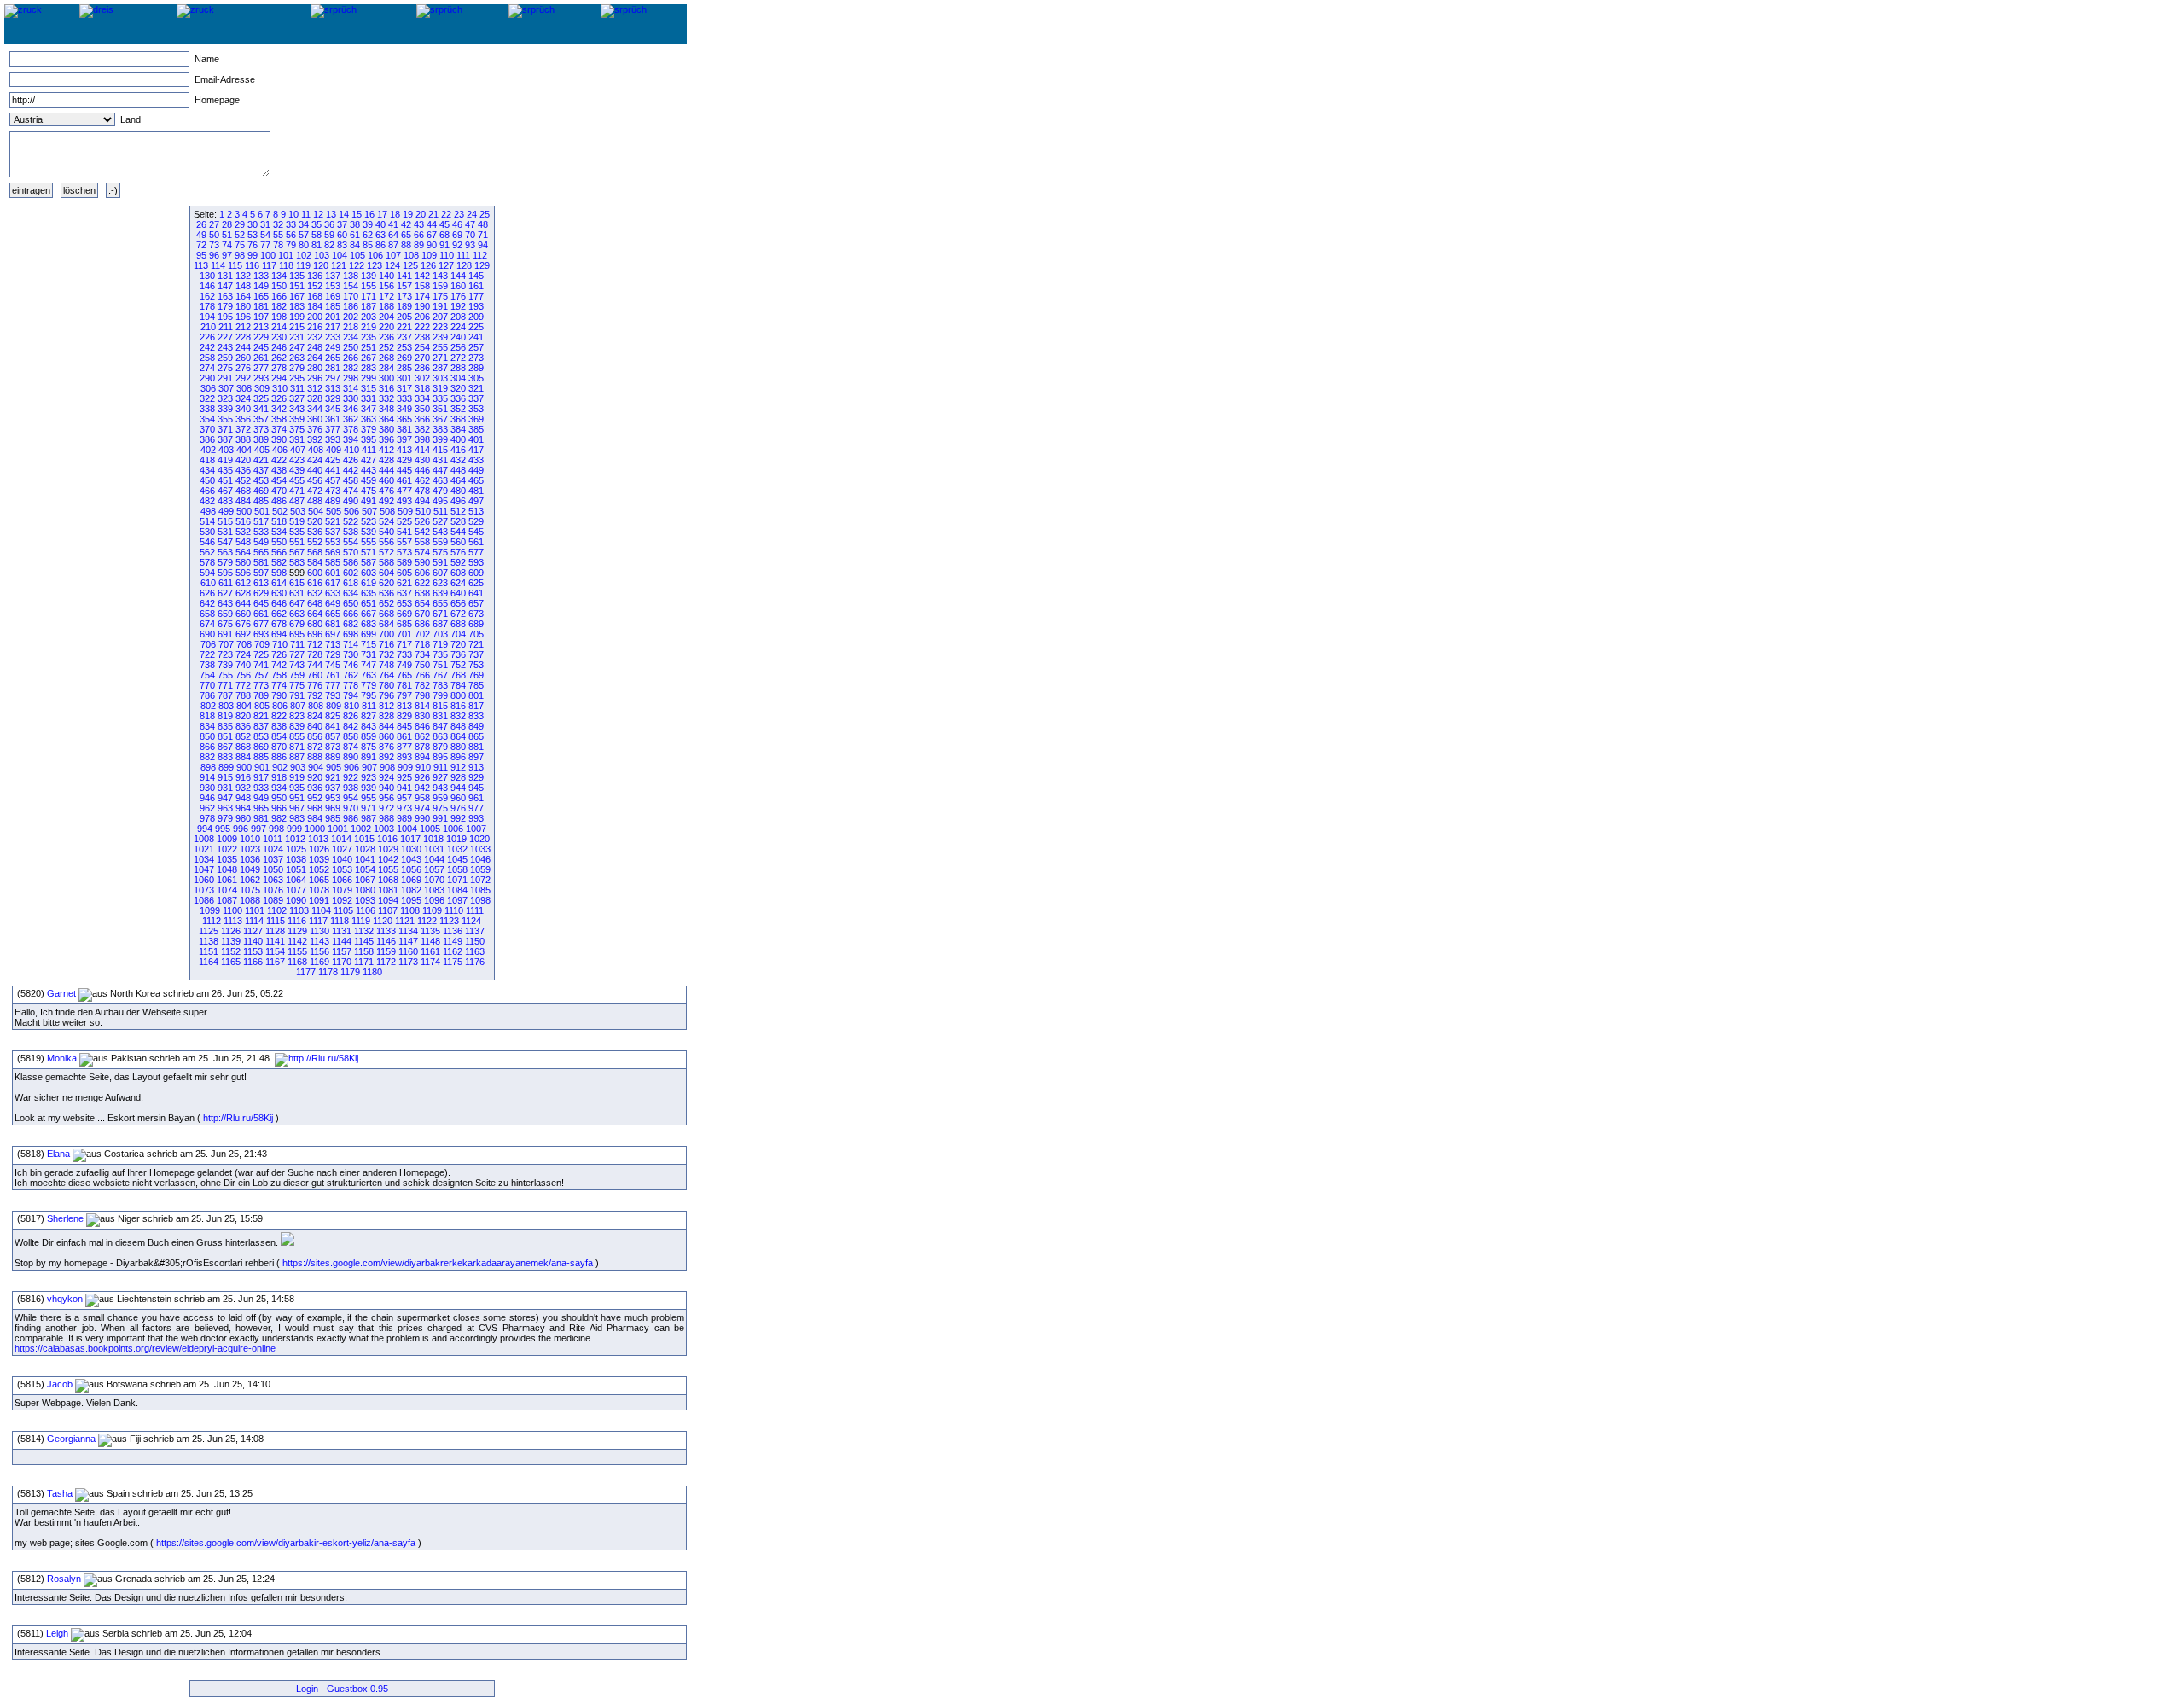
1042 (388, 859)
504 (316, 511)
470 (279, 491)
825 (333, 716)
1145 (364, 941)
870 (279, 747)
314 (351, 388)
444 (386, 470)
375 (297, 429)
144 (458, 276)
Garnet (61, 993)
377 (333, 429)
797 (404, 695)
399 (440, 439)
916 (243, 777)
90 (432, 245)
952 (315, 798)
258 (207, 358)
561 (476, 542)
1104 (321, 910)
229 (261, 337)
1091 (319, 900)
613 (261, 583)
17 (382, 214)
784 (458, 685)
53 (253, 235)
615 (297, 583)
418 (207, 460)
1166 (253, 962)
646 (279, 603)
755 (225, 675)
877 (404, 747)
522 (351, 521)
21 (433, 214)
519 (297, 521)
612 (243, 583)
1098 (480, 900)
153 (333, 286)
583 (297, 562)
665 (333, 614)
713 (333, 644)
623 (440, 583)
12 (318, 214)
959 (440, 798)
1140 (253, 941)
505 (334, 511)
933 (261, 788)
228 (243, 337)
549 (261, 542)
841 (333, 726)
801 (476, 695)
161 (476, 286)
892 (386, 757)
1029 (388, 849)
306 (208, 388)
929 (476, 777)
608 (458, 573)
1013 (318, 839)
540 (386, 532)
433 (476, 460)
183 (297, 306)
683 (369, 624)
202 (351, 317)
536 (315, 532)
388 (243, 439)
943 (440, 788)
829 (404, 716)
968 (315, 808)
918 (279, 777)
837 (261, 726)
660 (243, 614)
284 (386, 368)
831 (440, 716)
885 (261, 757)
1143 (319, 941)
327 (297, 398)
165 (261, 296)
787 (225, 695)
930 (207, 788)
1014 (341, 839)
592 (458, 562)
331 (369, 398)
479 (440, 491)
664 (315, 614)
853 (261, 736)
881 (476, 747)
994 (205, 829)
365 (404, 419)
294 (279, 378)
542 (422, 532)
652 (386, 603)
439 (297, 470)
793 (333, 695)
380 (386, 429)
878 (422, 747)
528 (458, 521)
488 (315, 501)
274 (207, 368)
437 (261, 470)
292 (243, 378)
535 (297, 532)
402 (208, 450)
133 (261, 276)
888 (315, 757)
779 (369, 685)
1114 (254, 921)
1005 (430, 829)
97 (227, 255)
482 (207, 501)
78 (278, 245)
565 (261, 552)
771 (225, 685)
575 (440, 552)
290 (207, 378)
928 (458, 777)
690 (207, 634)
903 (298, 767)
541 (404, 532)
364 (386, 419)
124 (392, 265)
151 (297, 286)
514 (207, 521)
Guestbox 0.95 (357, 1689)
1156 (319, 951)
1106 (366, 910)
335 (440, 398)
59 (329, 235)
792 (315, 695)
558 (422, 542)
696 (315, 634)
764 (386, 675)
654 (422, 603)
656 (458, 603)
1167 (275, 962)
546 (207, 542)
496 (458, 501)
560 (458, 542)
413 (404, 450)
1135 (430, 931)
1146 (386, 941)
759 (297, 675)
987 (369, 818)
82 (329, 245)
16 (369, 214)
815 (440, 706)
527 (440, 521)
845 (404, 726)
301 (404, 378)
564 (243, 552)
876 (386, 747)
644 (243, 603)
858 (351, 736)
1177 (306, 972)
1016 (387, 839)
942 (422, 788)
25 (485, 214)
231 (297, 337)
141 (404, 276)
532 (243, 532)
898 (208, 767)
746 (351, 665)
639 (440, 593)
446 (422, 470)
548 (243, 542)
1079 (342, 890)
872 (315, 747)
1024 (273, 849)
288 (458, 368)
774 (279, 685)
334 (422, 398)
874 (351, 747)
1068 (388, 880)
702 (422, 634)
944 (458, 788)
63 (380, 235)
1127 (253, 931)
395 (369, 439)
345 (333, 409)
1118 (340, 921)
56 (291, 235)
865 (476, 736)
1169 (319, 962)
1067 (365, 880)
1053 (342, 869)
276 (243, 368)
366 (422, 419)
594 (207, 573)
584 (315, 562)
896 (458, 757)
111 (463, 255)
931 (225, 788)
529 (476, 521)
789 (261, 695)
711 (297, 644)
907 (369, 767)
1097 (457, 900)
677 (261, 624)
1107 (388, 910)
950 (279, 798)
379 (369, 429)
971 (369, 808)
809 (334, 706)
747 (369, 665)
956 (386, 798)
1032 (457, 849)
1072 (480, 880)
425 (333, 460)
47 (470, 224)
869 (261, 747)
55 (278, 235)
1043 (411, 859)
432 (458, 460)
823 (297, 716)
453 (261, 480)
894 (422, 757)
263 (297, 358)
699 (369, 634)
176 (458, 296)
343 (297, 409)
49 (201, 235)
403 (226, 450)
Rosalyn (64, 1579)
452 (243, 480)
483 (225, 501)
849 (476, 726)
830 (422, 716)
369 (476, 419)
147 (225, 286)
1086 (204, 900)
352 (458, 409)
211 (226, 327)
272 (458, 358)
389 (261, 439)
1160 (408, 951)
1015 (364, 839)
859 (369, 736)
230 (279, 337)
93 (470, 245)
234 (351, 337)
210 (208, 327)
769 (476, 675)
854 (279, 736)
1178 (328, 972)
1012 (295, 839)
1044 (434, 859)
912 (458, 767)
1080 (365, 890)
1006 (453, 829)
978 (207, 818)
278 (279, 368)
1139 (231, 941)
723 (225, 654)
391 (297, 439)
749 (404, 665)
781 (404, 685)
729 (333, 654)
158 (422, 286)
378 (351, 429)
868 (243, 747)
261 (261, 358)
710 (280, 644)
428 (386, 460)
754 (207, 675)
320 (458, 388)
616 (315, 583)
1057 (434, 869)
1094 (388, 900)
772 (243, 685)
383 (440, 429)
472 (315, 491)
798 (422, 695)
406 (280, 450)
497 (476, 501)
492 (386, 501)
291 (225, 378)
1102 (277, 910)
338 (207, 409)
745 (333, 665)
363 (369, 419)
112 (480, 255)
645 (261, 603)
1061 (227, 880)
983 (297, 818)
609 (476, 573)
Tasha (60, 1493)
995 (223, 829)
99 (253, 255)
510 (423, 511)
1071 (457, 880)
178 (207, 306)
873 (333, 747)
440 (315, 470)
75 (240, 245)
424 (315, 460)
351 (440, 409)
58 (317, 235)
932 (243, 788)
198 (279, 317)
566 (279, 552)
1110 (454, 910)
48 (483, 224)
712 (315, 644)
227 (225, 337)
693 (261, 634)
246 (279, 347)
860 (386, 736)
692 (243, 634)
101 (286, 255)
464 (458, 480)
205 (404, 317)
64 (393, 235)
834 (207, 726)
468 (243, 491)
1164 (209, 962)
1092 (342, 900)
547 (225, 542)
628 (243, 593)
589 (404, 562)
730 (351, 654)
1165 (231, 962)
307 (226, 388)
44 (432, 224)
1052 (319, 869)
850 (207, 736)
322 (207, 398)
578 (207, 562)
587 (369, 562)
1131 (342, 931)
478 (422, 491)
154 (351, 286)
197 (261, 317)
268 (386, 358)
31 (265, 224)
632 (315, 593)
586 (351, 562)
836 (243, 726)
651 (369, 603)
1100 (232, 910)
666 (351, 614)
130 (207, 276)
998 (276, 829)
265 (333, 358)
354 (207, 419)
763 (369, 675)
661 (261, 614)
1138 (209, 941)
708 (244, 644)
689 (476, 624)
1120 (383, 921)
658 (207, 614)
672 (458, 614)
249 (333, 347)
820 (243, 716)
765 (404, 675)
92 (457, 245)
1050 (273, 869)
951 (297, 798)
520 (315, 521)
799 (440, 695)
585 (333, 562)
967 (297, 808)
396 (386, 439)
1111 (475, 910)
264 (315, 358)
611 (226, 583)
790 (279, 695)
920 (315, 777)
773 (261, 685)
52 (240, 235)
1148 (430, 941)
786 (207, 695)
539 (369, 532)
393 (333, 439)
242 (207, 347)
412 (386, 450)
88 (406, 245)
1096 (434, 900)
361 (333, 419)
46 (457, 224)
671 (440, 614)
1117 (318, 921)
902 (280, 767)
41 (393, 224)
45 (444, 224)
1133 (386, 931)
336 (458, 398)
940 (386, 788)
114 (218, 265)
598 (279, 573)
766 (422, 675)
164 (243, 296)
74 (227, 245)
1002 (361, 829)
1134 (408, 931)
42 (406, 224)
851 (225, 736)
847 (440, 726)
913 (476, 767)
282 (351, 368)
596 (243, 573)
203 (369, 317)
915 (225, 777)
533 (261, 532)
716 (386, 644)
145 (476, 276)
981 (261, 818)
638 (422, 593)
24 (472, 214)
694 (279, 634)
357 (261, 419)
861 (404, 736)
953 (333, 798)
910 (423, 767)
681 (333, 624)
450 (207, 480)
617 (333, 583)
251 (369, 347)
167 (297, 296)
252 (386, 347)
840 (315, 726)
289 (476, 368)
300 (386, 378)
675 (225, 624)
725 (261, 654)
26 (201, 224)
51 (227, 235)
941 (404, 788)
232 (315, 337)
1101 (255, 910)
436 (243, 470)
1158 (364, 951)
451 (225, 480)
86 (380, 245)
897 (476, 757)
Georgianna (71, 1439)
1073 (204, 890)
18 (395, 214)
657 (476, 603)
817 (476, 706)
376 (315, 429)
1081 (388, 890)
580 (243, 562)
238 (422, 337)
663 (297, 614)
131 (225, 276)
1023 (250, 849)
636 (386, 593)
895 (440, 757)
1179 (350, 972)
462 (422, 480)
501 (262, 511)
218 (351, 327)
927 (440, 777)
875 (369, 747)
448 (458, 470)
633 (333, 593)
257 (476, 347)
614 (279, 583)
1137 (475, 931)
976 (458, 808)
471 (297, 491)
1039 (319, 859)
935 (297, 788)
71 (483, 235)
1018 (433, 839)
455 (297, 480)
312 (315, 388)
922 (351, 777)
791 (297, 695)
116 (252, 265)
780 (386, 685)
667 (369, 614)
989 (404, 818)
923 (369, 777)
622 (422, 583)
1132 (364, 931)
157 (404, 286)
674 (207, 624)
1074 (227, 890)
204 (386, 317)
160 (458, 286)
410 (351, 450)
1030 (411, 849)
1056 (411, 869)
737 (476, 654)
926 (422, 777)
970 (351, 808)
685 (404, 624)
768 (458, 675)
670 (422, 614)
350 (422, 409)
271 (440, 358)
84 (355, 245)
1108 (410, 910)
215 (297, 327)
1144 (342, 941)
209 (476, 317)
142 (422, 276)
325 (261, 398)
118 (286, 265)
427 (369, 460)
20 (421, 214)
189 (404, 306)
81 (317, 245)
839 (297, 726)
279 (297, 368)
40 (380, 224)
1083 (434, 890)
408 (316, 450)
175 (440, 296)
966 (279, 808)
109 (429, 255)
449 (476, 470)
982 (279, 818)
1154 (275, 951)
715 (369, 644)
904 (316, 767)
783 (440, 685)
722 (207, 654)
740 (243, 665)
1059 (480, 869)
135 (297, 276)
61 (355, 235)
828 (386, 716)
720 (458, 644)
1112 (212, 921)
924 (386, 777)
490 (351, 501)
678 (279, 624)
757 (261, 675)
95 (201, 255)
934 (279, 788)
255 (440, 347)
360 (315, 419)
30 (253, 224)
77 (265, 245)
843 (369, 726)
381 (404, 429)
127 (446, 265)
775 (297, 685)
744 (315, 665)
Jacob (60, 1384)
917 (261, 777)
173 (404, 296)
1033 (480, 849)
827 (369, 716)
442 (351, 470)
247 (297, 347)
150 (279, 286)
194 (207, 317)
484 (243, 501)
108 (411, 255)
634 (351, 593)
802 (208, 706)
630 (279, 593)
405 (262, 450)
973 (404, 808)
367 (440, 419)
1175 (453, 962)
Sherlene (65, 1218)
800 (458, 695)
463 (440, 480)
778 (351, 685)
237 (404, 337)
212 (243, 327)
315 (369, 388)
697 (333, 634)
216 (315, 327)
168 (315, 296)
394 (351, 439)
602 (351, 573)
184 (315, 306)
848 (458, 726)
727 (297, 654)
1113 (233, 921)
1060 (204, 880)
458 (351, 480)
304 (458, 378)
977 (476, 808)
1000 (315, 829)
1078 (319, 890)
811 (369, 706)
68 (444, 235)
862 (422, 736)
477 (404, 491)
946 (207, 798)
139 (369, 276)
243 (225, 347)
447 (440, 470)
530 (207, 532)
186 (351, 306)
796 (386, 695)
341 (261, 409)
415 (440, 450)
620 (386, 583)
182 (279, 306)
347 (369, 409)
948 (243, 798)
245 (261, 347)
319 (440, 388)
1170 (342, 962)
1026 (319, 849)
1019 (456, 839)
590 (422, 562)
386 (207, 439)
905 (334, 767)
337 (476, 398)
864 (458, 736)
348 (386, 409)
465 (476, 480)
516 (243, 521)
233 (333, 337)
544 (458, 532)
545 (476, 532)
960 (458, 798)
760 (315, 675)
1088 (250, 900)
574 (422, 552)
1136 (453, 931)
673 (476, 614)
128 (464, 265)
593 (476, 562)
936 (315, 788)
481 (476, 491)
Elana (58, 1154)
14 (344, 214)
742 (279, 665)
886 (279, 757)
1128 (275, 931)
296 (315, 378)
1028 (365, 849)
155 (369, 286)
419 (225, 460)
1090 (296, 900)
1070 (434, 880)
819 (225, 716)
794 (351, 695)
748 (386, 665)
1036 (250, 859)
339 (225, 409)
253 (404, 347)
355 (225, 419)
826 (351, 716)
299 (369, 378)
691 (225, 634)
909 (405, 767)
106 (375, 255)
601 (333, 573)
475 (369, 491)
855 (297, 736)
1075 (250, 890)
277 (261, 368)
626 (207, 593)
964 (243, 808)
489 (333, 501)
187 (369, 306)
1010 (250, 839)
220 (386, 327)
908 (387, 767)
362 (351, 419)
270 (422, 358)
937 (333, 788)
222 (422, 327)
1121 (405, 921)
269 (404, 358)
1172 (386, 962)
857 (333, 736)
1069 (411, 880)
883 (225, 757)
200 (315, 317)
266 (351, 358)
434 (207, 470)
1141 (275, 941)
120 (321, 265)
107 (393, 255)
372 (243, 429)
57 (304, 235)
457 (333, 480)
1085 (480, 890)
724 (243, 654)
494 (422, 501)
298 (351, 378)
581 (261, 562)
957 (404, 798)
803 (226, 706)
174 (422, 296)
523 (369, 521)
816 (458, 706)
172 (386, 296)
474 (351, 491)
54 (265, 235)
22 (446, 214)
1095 (411, 900)
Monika (62, 1058)
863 (440, 736)
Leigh (57, 1633)
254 (422, 347)
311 (297, 388)
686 (422, 624)
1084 (457, 890)
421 (261, 460)
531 (225, 532)
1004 (407, 829)
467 (225, 491)
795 (369, 695)
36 (329, 224)
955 (369, 798)
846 (422, 726)
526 (422, 521)
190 (422, 306)
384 (458, 429)
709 (262, 644)
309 (262, 388)
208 (458, 317)
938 (351, 788)
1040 (342, 859)
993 (476, 818)
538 (351, 532)
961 (476, 798)
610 (208, 583)
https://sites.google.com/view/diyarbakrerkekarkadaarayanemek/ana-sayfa (438, 1263)
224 (458, 327)
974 (422, 808)
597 (261, 573)
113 (201, 265)
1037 (273, 859)
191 (440, 306)
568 (315, 552)
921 (333, 777)
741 (261, 665)
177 (476, 296)
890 (351, 757)
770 (207, 685)
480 (458, 491)
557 (404, 542)
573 (404, 552)
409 (334, 450)
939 (369, 788)
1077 (296, 890)
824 (315, 716)
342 (279, 409)
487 (297, 501)
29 (240, 224)
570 (351, 552)
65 (406, 235)
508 (387, 511)
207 (440, 317)
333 (404, 398)
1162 (453, 951)
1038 (296, 859)
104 (340, 255)
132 (243, 276)
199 (297, 317)
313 (333, 388)
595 (225, 573)
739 (225, 665)
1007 (476, 829)
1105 (343, 910)
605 (404, 573)
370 (207, 429)
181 (261, 306)
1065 (319, 880)
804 (244, 706)
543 (440, 532)
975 (440, 808)
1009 (227, 839)
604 (386, 573)
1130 (319, 931)
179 (225, 306)
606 (422, 573)
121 (339, 265)
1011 (273, 839)
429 (404, 460)
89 (419, 245)
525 (404, 521)
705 (476, 634)
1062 (250, 880)
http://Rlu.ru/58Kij (238, 1118)
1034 (204, 859)
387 (225, 439)
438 (279, 470)
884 (243, 757)
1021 (204, 849)
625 (476, 583)
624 (458, 583)
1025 (296, 849)
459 (369, 480)
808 (316, 706)
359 (297, 419)
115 (235, 265)
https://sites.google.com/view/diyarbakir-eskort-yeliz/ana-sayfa (286, 1543)
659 (225, 614)
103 (322, 255)
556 (386, 542)
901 (262, 767)
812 (386, 706)
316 (386, 388)
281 (333, 368)
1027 (342, 849)
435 (225, 470)
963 (225, 808)
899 (226, 767)
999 (294, 829)
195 (225, 317)
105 (357, 255)
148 (243, 286)
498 (208, 511)
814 (422, 706)
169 (333, 296)
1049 (250, 869)
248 (315, 347)
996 (241, 829)
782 (422, 685)
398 (422, 439)
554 (351, 542)
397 (404, 439)
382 (422, 429)
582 (279, 562)
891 (369, 757)
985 (333, 818)
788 (243, 695)
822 (279, 716)
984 (315, 818)
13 (331, 214)
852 (243, 736)
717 (404, 644)
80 (304, 245)
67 (432, 235)
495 (440, 501)
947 (225, 798)
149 (261, 286)
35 (317, 224)
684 (386, 624)
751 (440, 665)
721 (476, 644)
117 (269, 265)
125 (410, 265)
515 (225, 521)
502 (280, 511)
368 (458, 419)
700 (386, 634)
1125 (209, 931)
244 (243, 347)
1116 (297, 921)
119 (303, 265)
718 (422, 644)
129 (482, 265)
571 (369, 552)
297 (333, 378)
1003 (384, 829)
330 (351, 398)
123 (375, 265)
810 (351, 706)
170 (351, 296)
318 (422, 388)
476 (386, 491)
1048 (227, 869)
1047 (204, 869)
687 (440, 624)
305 (476, 378)
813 (404, 706)
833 (476, 716)
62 (368, 235)
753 (476, 665)
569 (333, 552)
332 (386, 398)
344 (315, 409)
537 (333, 532)
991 (440, 818)
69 (457, 235)
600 (315, 573)
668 (386, 614)
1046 (480, 859)
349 (404, 409)
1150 (475, 941)
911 (441, 767)
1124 (471, 921)
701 (404, 634)
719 (440, 644)
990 (422, 818)
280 (315, 368)
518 (279, 521)
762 (351, 675)
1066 (342, 880)
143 (440, 276)
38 (355, 224)
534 (279, 532)
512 (458, 511)
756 (243, 675)
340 (243, 409)
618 (351, 583)
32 (278, 224)
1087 (227, 900)
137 (333, 276)
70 (470, 235)
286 (422, 368)
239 (440, 337)
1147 (408, 941)
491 (369, 501)
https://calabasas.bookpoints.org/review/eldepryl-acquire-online (146, 1348)
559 (440, 542)
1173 (408, 962)
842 (351, 726)
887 (297, 757)
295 (297, 378)
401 (476, 439)
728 (315, 654)
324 (243, 398)
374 (279, 429)
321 (476, 388)
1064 (296, 880)
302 (422, 378)
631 (297, 593)
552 (315, 542)
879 (440, 747)
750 (422, 665)
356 (243, 419)
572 (386, 552)
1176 (475, 962)
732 (386, 654)
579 (225, 562)
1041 (365, 859)
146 (207, 286)
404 (244, 450)
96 (214, 255)
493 (404, 501)
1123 (449, 921)
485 (261, 501)
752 (458, 665)
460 (386, 480)
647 (297, 603)
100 (268, 255)
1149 (453, 941)
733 (404, 654)
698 (351, 634)
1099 (210, 910)
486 (279, 501)
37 (342, 224)
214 (279, 327)
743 (297, 665)
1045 (457, 859)
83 (342, 245)
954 (351, 798)
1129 (297, 931)
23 (459, 214)
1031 (434, 849)
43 (419, 224)
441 (333, 470)
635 (369, 593)
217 (333, 327)
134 (279, 276)
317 (404, 388)
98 (240, 255)
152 (315, 286)
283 (369, 368)
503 (298, 511)
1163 (475, 951)
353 (476, 409)
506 (351, 511)
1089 (273, 900)
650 (351, 603)
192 (458, 306)
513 (476, 511)
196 (243, 317)
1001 (338, 829)
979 (225, 818)
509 (405, 511)
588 (386, 562)
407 (298, 450)
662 (279, 614)
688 (458, 624)
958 (422, 798)
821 (261, 716)
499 (226, 511)
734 (422, 654)
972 (386, 808)
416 (458, 450)
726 (279, 654)
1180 (372, 972)
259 (225, 358)
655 (440, 603)
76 (253, 245)
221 (404, 327)
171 (369, 296)
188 (386, 306)
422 (279, 460)
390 (279, 439)
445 (404, 470)
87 (393, 245)
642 (207, 603)
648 (315, 603)
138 (351, 276)
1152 (231, 951)
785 (476, 685)
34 (304, 224)
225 (476, 327)
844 (386, 726)
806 (280, 706)
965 (261, 808)
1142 (297, 941)
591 (440, 562)
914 (207, 777)
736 (458, 654)
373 (261, 429)
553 (333, 542)
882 (207, 757)
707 (226, 644)
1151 (209, 951)
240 (458, 337)
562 (207, 552)
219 (369, 327)
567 (297, 552)
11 (306, 214)
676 (243, 624)
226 (207, 337)
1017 (410, 839)
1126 (231, 931)
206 (422, 317)
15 (357, 214)
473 (333, 491)
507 (369, 511)
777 (333, 685)
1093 (365, 900)
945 (476, 788)
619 (369, 583)
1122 (427, 921)
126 (428, 265)
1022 (227, 849)
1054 (365, 869)
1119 (361, 921)
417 (476, 450)
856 (315, 736)
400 (458, 439)
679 (297, 624)
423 (297, 460)
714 (351, 644)
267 (369, 358)
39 (368, 224)
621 (404, 583)
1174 (430, 962)
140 (386, 276)
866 (207, 747)
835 (225, 726)
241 (476, 337)
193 (476, 306)
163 (225, 296)
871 (297, 747)
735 (440, 654)
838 (279, 726)
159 (440, 286)
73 (214, 245)
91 (444, 245)
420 (243, 460)
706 (208, 644)
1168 (297, 962)
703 (440, 634)
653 (404, 603)
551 (297, 542)
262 (279, 358)
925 (404, 777)
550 (279, 542)
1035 (227, 859)
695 (297, 634)
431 (440, 460)
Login (307, 1689)
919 (297, 777)
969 (333, 808)
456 (315, 480)
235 (369, 337)
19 (408, 214)
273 (476, 358)
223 (440, 327)
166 (279, 296)
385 (476, 429)
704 (458, 634)
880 (458, 747)
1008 (204, 839)
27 (214, 224)
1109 (432, 910)
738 (207, 665)
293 (261, 378)
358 (279, 419)
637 (404, 593)
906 (351, 767)
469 (261, 491)
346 (351, 409)
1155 (297, 951)
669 (404, 614)
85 (368, 245)
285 (404, 368)
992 (458, 818)
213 (261, 327)
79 (291, 245)
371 (225, 429)
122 (357, 265)
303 (440, 378)
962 (207, 808)
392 (315, 439)
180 (243, 306)
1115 (276, 921)
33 (291, 224)
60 (342, 235)
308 (244, 388)
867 (225, 747)
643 (225, 603)
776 (315, 685)
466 (207, 491)
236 (386, 337)
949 (261, 798)
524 (386, 521)
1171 (364, 962)
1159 (386, 951)
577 (476, 552)
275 (225, 368)
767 (440, 675)
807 (298, 706)
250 (351, 347)
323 (225, 398)
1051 (296, 869)
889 (333, 757)
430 (422, 460)
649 (333, 603)
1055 (388, 869)
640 (458, 593)
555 (369, 542)
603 (369, 573)
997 (258, 829)
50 (214, 235)
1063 (273, 880)
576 (458, 552)
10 (293, 214)
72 (201, 245)
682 (351, 624)
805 (262, 706)
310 (280, 388)
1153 (253, 951)
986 (351, 818)
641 (476, 593)
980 (243, 818)
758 (279, 675)
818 (207, 716)
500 (244, 511)
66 (419, 235)
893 (404, 757)
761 (333, 675)
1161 (430, 951)
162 (207, 296)
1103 (299, 910)
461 (404, 480)
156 (386, 286)
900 (244, 767)
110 (447, 255)
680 (315, 624)
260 (243, 358)
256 (458, 347)
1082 (411, 890)
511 (441, 511)
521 (333, 521)
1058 (457, 869)
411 (369, 450)
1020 (479, 839)
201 (333, 317)
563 (225, 552)
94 (483, 245)
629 (261, 593)
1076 (273, 890)
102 (304, 255)
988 (386, 818)
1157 (342, 951)
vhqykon (65, 1299)
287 (440, 368)
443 (369, 470)
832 (458, 716)
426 (351, 460)
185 (333, 306)
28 (227, 224)
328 (315, 398)
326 (279, 398)
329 (333, 398)
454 (279, 480)
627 (225, 593)
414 (422, 450)
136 (315, 276)
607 (440, 573)
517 (261, 521)
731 (369, 654)
